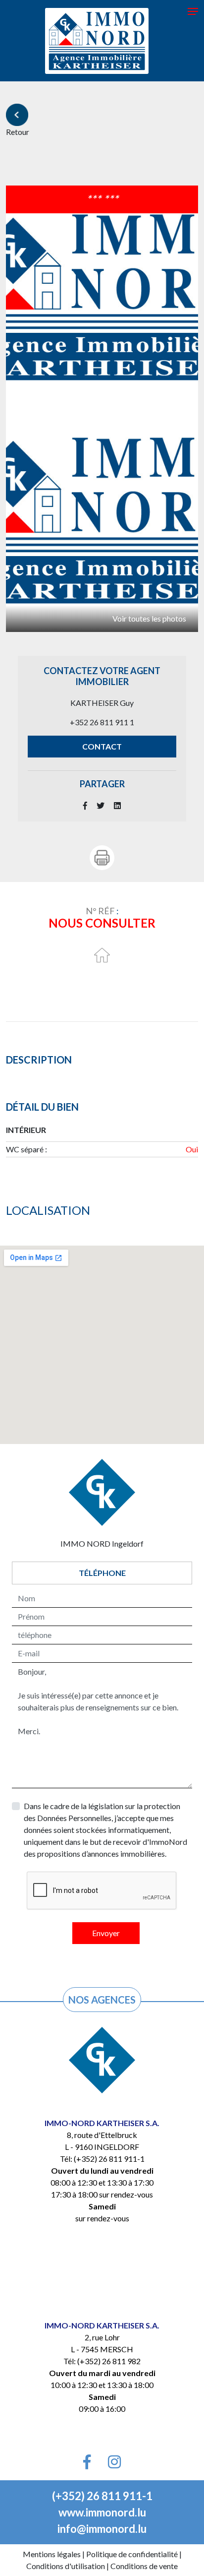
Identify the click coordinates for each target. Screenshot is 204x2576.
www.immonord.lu (102, 2512)
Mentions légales (52, 2554)
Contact (102, 746)
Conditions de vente (144, 2566)
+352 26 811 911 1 (102, 722)
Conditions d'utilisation (66, 2566)
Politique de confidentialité (132, 2554)
